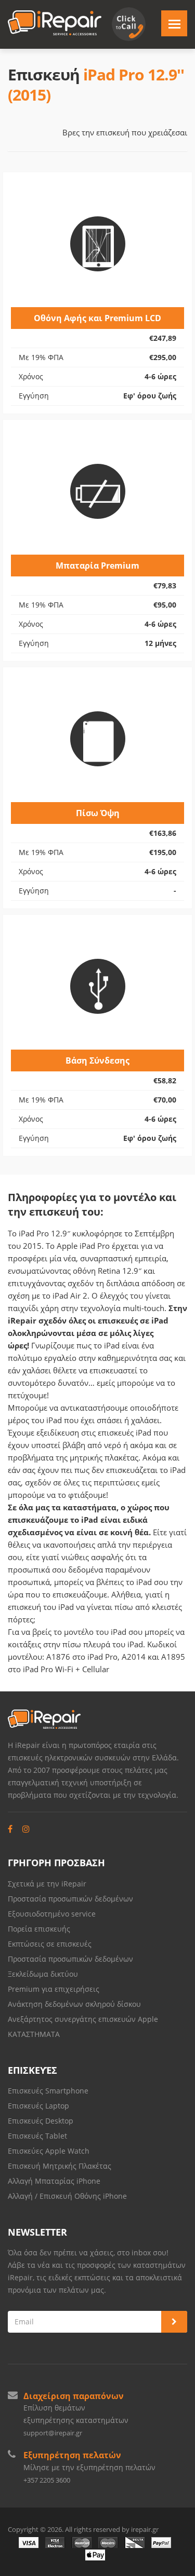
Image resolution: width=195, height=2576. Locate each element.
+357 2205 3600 (47, 2480)
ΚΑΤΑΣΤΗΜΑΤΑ (34, 2034)
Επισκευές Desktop (41, 2121)
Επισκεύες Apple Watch (49, 2151)
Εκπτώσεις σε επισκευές (50, 1944)
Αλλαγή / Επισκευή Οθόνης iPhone (67, 2196)
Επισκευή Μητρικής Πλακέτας (60, 2166)
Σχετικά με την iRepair (47, 1884)
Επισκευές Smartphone (49, 2091)
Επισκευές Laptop (38, 2106)
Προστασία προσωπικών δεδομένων (70, 1899)
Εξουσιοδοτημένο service (52, 1914)
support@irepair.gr (53, 2433)
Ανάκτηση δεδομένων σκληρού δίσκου (74, 2004)
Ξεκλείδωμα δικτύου (43, 1974)
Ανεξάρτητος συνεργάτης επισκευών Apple (83, 2019)
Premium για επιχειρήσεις (54, 1989)
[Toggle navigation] (174, 23)
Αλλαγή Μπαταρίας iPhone (54, 2181)
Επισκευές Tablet (38, 2136)
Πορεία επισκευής (39, 1929)
